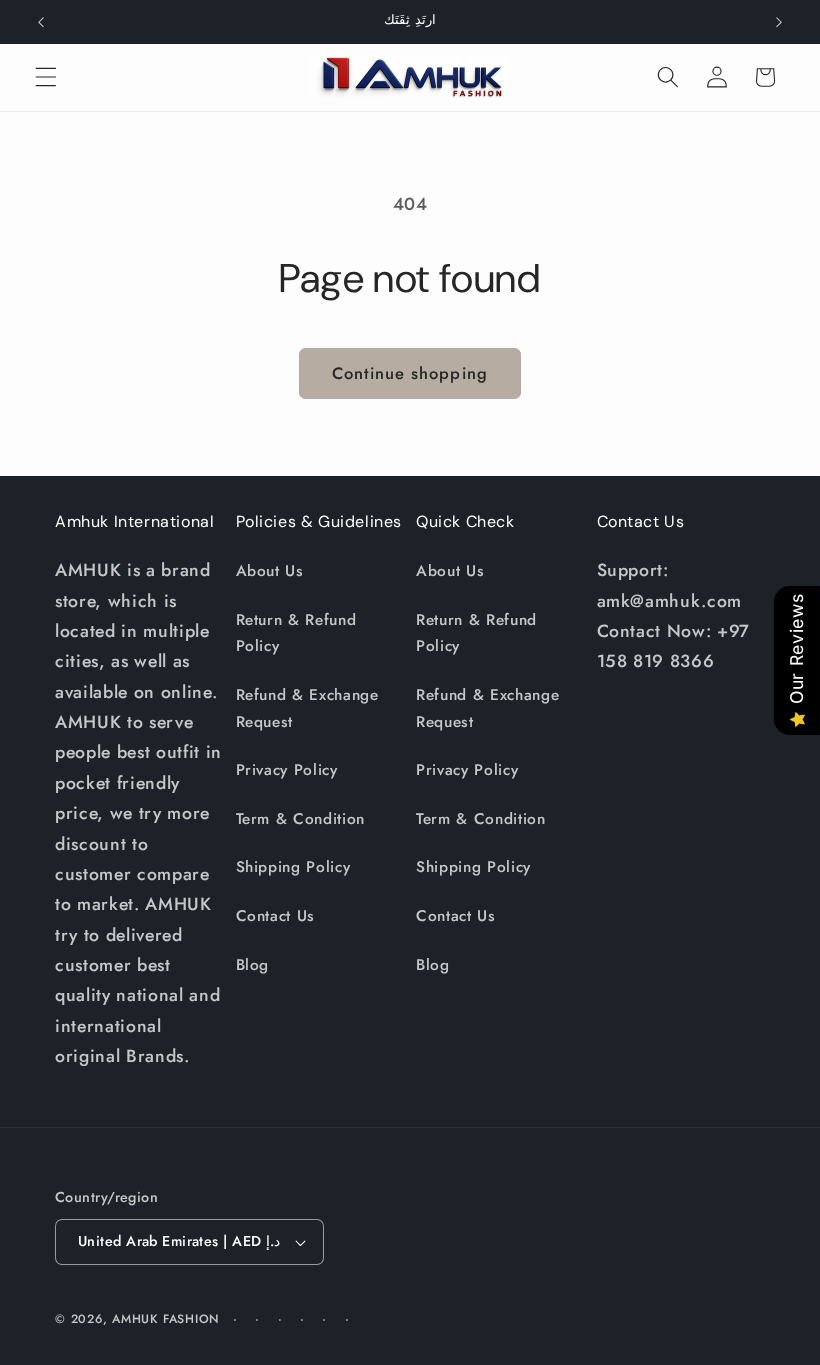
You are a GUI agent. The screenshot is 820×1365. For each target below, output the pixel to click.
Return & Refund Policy (296, 633)
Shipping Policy (293, 867)
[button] (46, 77)
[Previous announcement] (41, 22)
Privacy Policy (287, 770)
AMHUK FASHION (168, 1319)
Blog (253, 965)
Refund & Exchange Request (307, 708)
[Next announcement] (779, 22)
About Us (270, 571)
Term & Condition (301, 819)
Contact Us (276, 916)
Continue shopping (410, 373)
